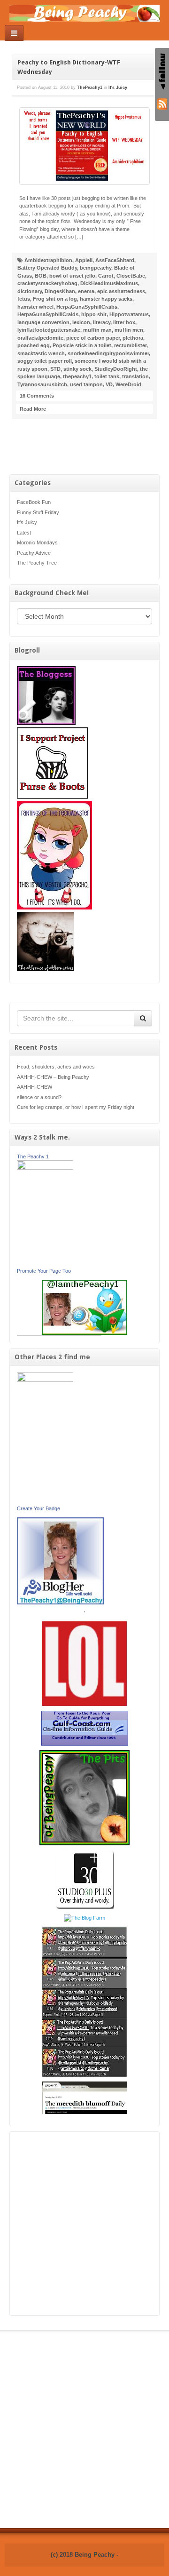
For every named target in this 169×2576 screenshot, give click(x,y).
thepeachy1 (77, 376)
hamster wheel (35, 307)
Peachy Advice (34, 553)
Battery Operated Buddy (47, 268)
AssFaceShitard (115, 260)
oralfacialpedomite (40, 338)
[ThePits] (84, 1797)
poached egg (34, 345)
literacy (102, 322)
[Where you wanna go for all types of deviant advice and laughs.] (46, 695)
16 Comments (37, 396)
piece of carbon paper (93, 338)
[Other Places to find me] (85, 1879)
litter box (124, 322)
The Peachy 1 (33, 1156)
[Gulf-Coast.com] (85, 1728)
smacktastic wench (41, 353)
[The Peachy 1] (45, 1213)
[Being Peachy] (84, 13)
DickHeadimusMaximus (109, 283)
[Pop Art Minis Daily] (84, 2001)
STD (55, 369)
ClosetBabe (131, 276)
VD (109, 384)
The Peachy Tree (37, 563)
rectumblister (130, 345)
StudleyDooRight (116, 369)
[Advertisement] (84, 2224)
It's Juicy (27, 522)
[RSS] (162, 103)
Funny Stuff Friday (38, 512)
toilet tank (107, 376)
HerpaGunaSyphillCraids (48, 314)
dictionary (30, 291)
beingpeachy (96, 268)
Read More (33, 409)
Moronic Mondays (37, 542)
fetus (24, 299)
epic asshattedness (121, 291)
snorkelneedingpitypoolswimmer (108, 353)
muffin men (129, 330)
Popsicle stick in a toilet (82, 345)
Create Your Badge (38, 1508)
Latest (24, 533)
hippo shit (94, 314)
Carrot (106, 276)
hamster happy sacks (106, 299)
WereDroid (128, 384)
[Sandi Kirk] (45, 1438)
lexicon (81, 322)
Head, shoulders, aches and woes (56, 1067)
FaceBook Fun (34, 502)
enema (86, 291)
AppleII (84, 260)
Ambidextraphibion (48, 260)
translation (135, 376)
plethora (133, 338)
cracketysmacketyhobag (47, 283)
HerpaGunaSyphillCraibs (87, 307)
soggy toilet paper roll (45, 361)
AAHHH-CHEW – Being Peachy (53, 1077)
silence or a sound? (39, 1097)
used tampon (86, 384)
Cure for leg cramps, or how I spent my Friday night (76, 1107)
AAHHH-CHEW (35, 1087)
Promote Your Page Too (44, 1271)
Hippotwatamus (129, 314)
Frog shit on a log (55, 299)
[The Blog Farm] (84, 1917)
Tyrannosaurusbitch (42, 384)
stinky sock (77, 369)
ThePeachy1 (90, 88)
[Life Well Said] (60, 1560)
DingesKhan (60, 291)
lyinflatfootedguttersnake (49, 330)
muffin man (97, 330)
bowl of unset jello (72, 276)
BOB (41, 276)
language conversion (43, 322)
